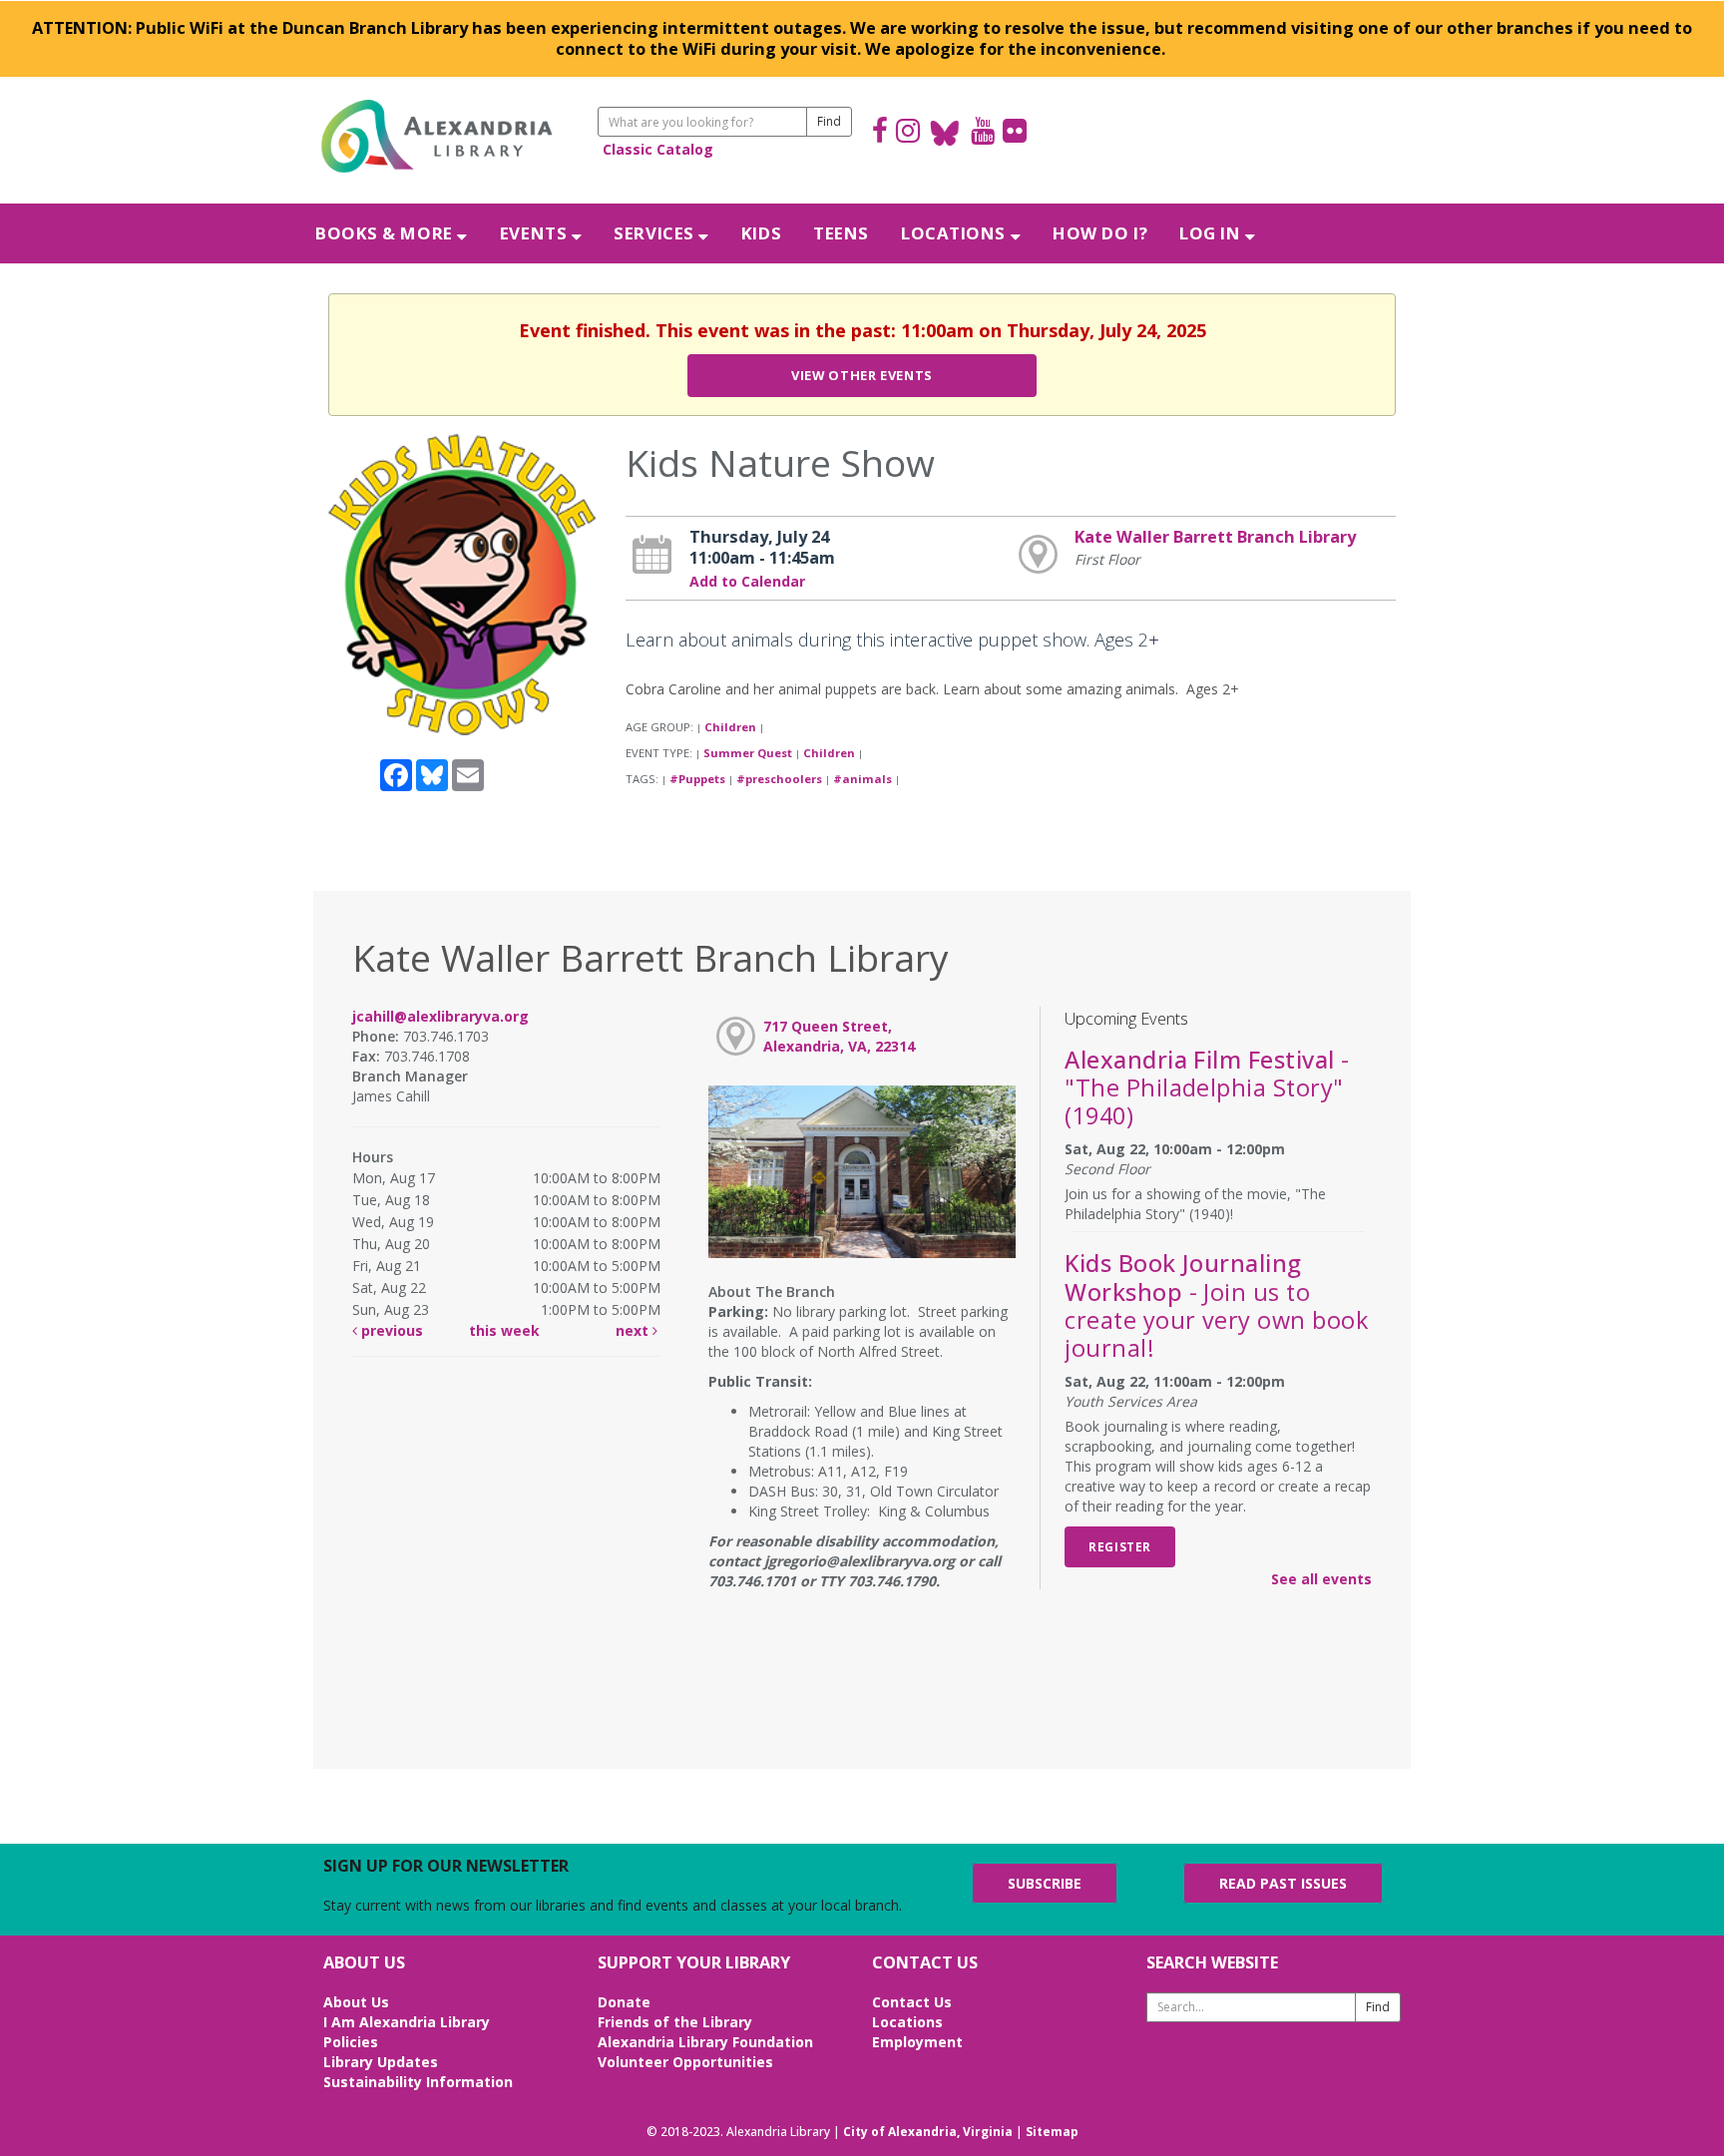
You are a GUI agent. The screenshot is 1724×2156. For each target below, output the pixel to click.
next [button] (634, 1330)
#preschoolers (779, 779)
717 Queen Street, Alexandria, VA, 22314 (839, 1036)
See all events (1321, 1579)
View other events (862, 375)
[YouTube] (983, 133)
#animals (862, 779)
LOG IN (1212, 233)
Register (1120, 1546)
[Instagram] (908, 133)
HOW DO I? (1100, 233)
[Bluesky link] (945, 133)
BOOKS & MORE (386, 233)
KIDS (761, 233)
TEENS (841, 233)
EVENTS (536, 233)
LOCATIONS (956, 233)
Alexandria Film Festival (1207, 1087)
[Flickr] (1015, 133)
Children (730, 727)
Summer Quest (748, 753)
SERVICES (656, 233)
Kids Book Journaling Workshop (1216, 1305)
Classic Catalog (658, 149)
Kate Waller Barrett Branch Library (1215, 537)
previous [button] (390, 1330)
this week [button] (504, 1330)
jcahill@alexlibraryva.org (440, 1016)
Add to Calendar (747, 581)
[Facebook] (880, 133)
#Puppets (697, 779)
